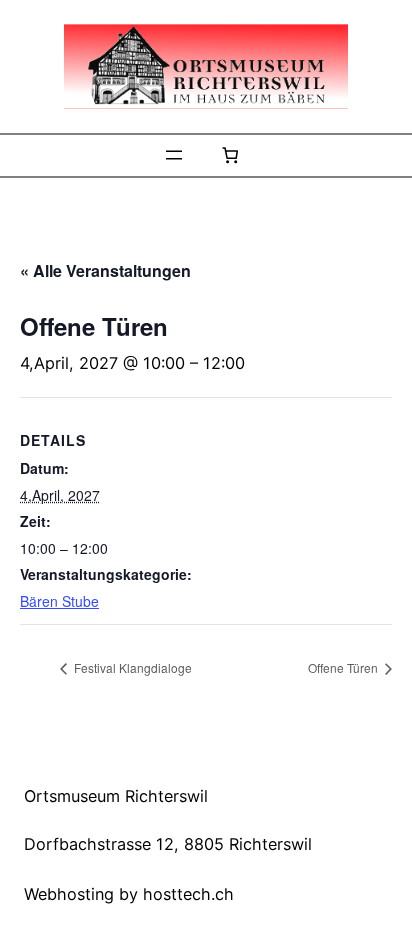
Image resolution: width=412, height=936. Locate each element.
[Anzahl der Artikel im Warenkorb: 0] (230, 155)
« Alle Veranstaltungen (105, 270)
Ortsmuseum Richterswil (116, 796)
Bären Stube (59, 601)
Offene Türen (344, 667)
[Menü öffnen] (174, 155)
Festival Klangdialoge (131, 667)
